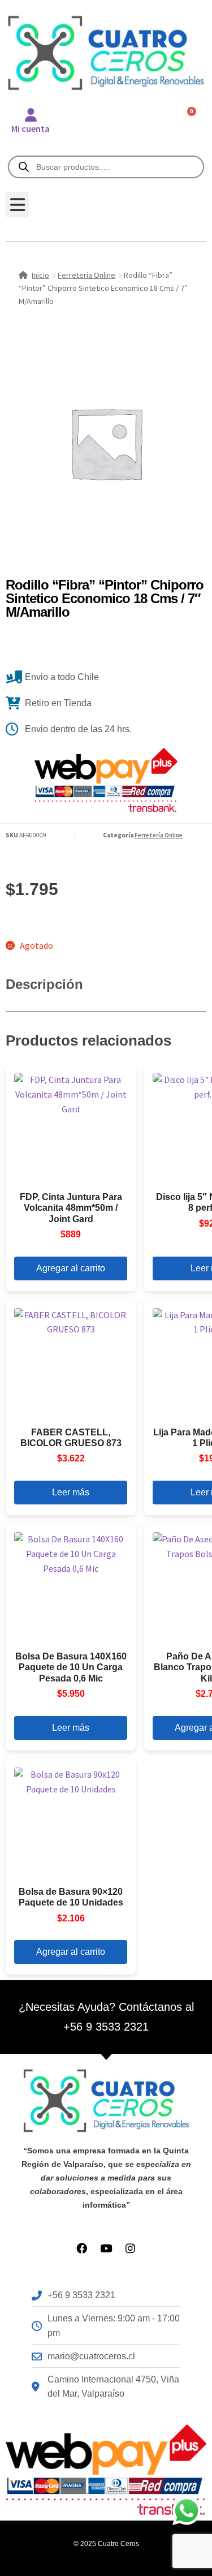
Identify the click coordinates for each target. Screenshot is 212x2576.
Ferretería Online (86, 275)
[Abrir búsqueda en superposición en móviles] (106, 167)
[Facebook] (82, 2248)
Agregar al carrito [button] (71, 1268)
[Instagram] (130, 2248)
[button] (17, 205)
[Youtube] (106, 2248)
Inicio (40, 275)
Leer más (71, 1492)
